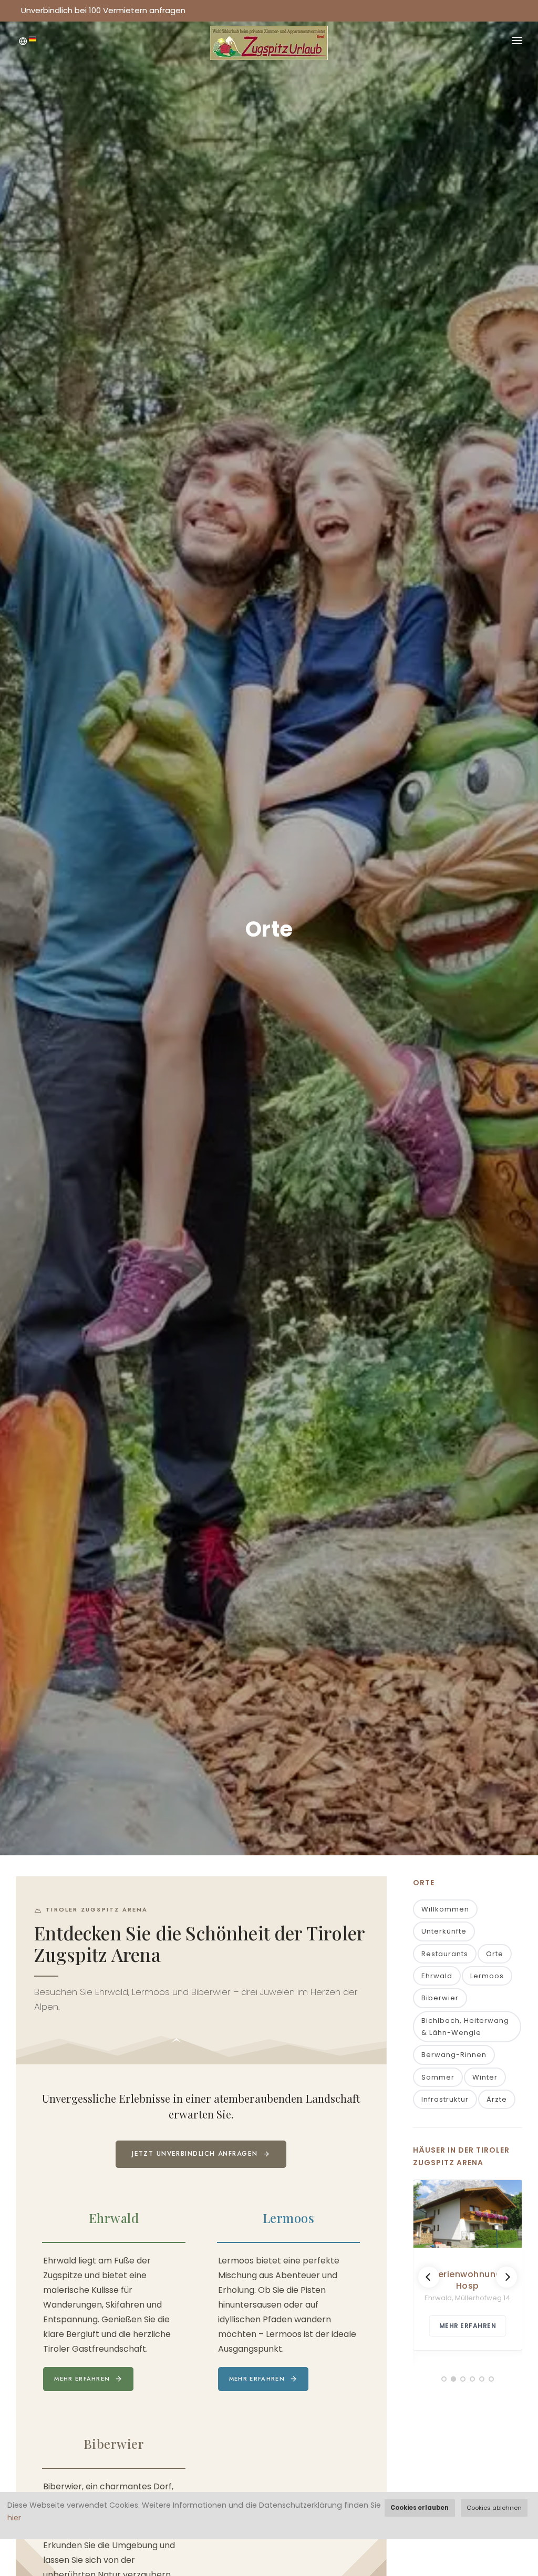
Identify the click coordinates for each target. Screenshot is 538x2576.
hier (14, 2518)
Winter (485, 2077)
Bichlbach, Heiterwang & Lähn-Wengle (465, 2027)
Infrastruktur (445, 2099)
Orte (495, 1954)
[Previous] (429, 2277)
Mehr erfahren (82, 2378)
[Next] (506, 2277)
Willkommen (445, 1909)
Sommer (438, 2077)
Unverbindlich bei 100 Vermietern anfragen (103, 10)
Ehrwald (437, 1976)
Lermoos (487, 1976)
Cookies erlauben (420, 2508)
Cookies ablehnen (494, 2508)
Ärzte (497, 2099)
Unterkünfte (444, 1931)
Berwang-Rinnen (454, 2055)
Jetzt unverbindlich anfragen (195, 2154)
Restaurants (445, 1954)
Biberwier (440, 1998)
